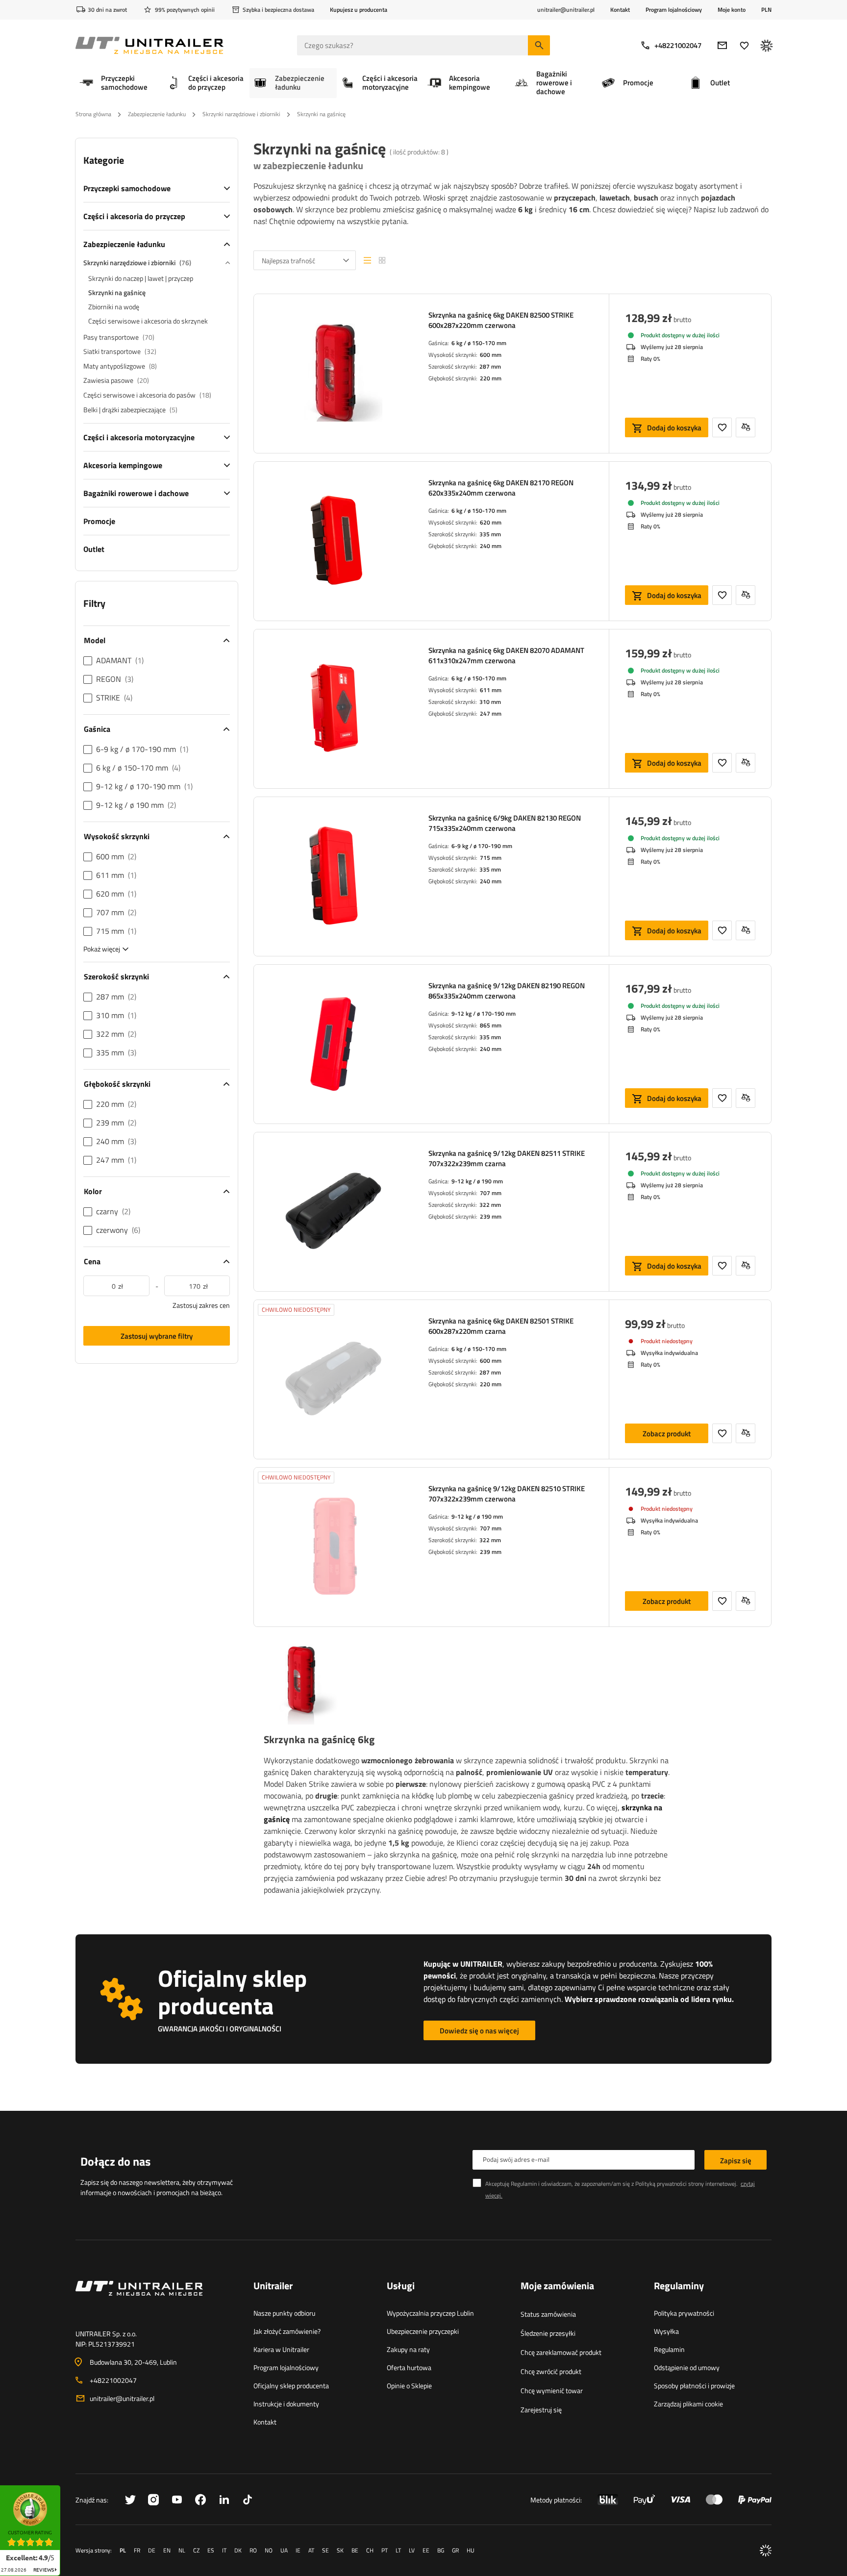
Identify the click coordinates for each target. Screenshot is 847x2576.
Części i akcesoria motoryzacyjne (139, 437)
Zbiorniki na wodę (114, 307)
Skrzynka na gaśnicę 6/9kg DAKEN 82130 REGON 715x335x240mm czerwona (505, 823)
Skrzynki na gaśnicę (117, 292)
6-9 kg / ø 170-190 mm (482, 846)
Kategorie (104, 160)
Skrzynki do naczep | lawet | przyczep (141, 278)
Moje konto (732, 10)
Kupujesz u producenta (359, 10)
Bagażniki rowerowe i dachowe (136, 493)
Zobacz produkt (667, 1434)
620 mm (491, 522)
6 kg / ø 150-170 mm (479, 343)
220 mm (491, 378)
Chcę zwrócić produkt (551, 2371)
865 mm (491, 1025)
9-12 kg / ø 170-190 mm (484, 1013)
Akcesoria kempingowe (123, 465)
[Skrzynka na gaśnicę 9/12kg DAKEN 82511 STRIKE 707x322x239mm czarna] (333, 1212)
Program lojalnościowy (674, 10)
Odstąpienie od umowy (687, 2367)
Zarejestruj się (541, 2410)
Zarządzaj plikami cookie (688, 2404)
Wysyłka (666, 2331)
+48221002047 (678, 45)
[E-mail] (722, 45)
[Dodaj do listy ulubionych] (722, 427)
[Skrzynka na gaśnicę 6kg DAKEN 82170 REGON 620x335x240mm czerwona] (333, 541)
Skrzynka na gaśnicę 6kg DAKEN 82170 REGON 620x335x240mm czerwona (501, 488)
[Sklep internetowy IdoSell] (766, 2551)
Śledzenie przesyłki (548, 2333)
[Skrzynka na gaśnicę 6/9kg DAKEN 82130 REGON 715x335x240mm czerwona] (333, 876)
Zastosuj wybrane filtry (157, 1336)
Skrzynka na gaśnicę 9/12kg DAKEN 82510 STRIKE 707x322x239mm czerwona (507, 1494)
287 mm (490, 366)
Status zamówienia (548, 2314)
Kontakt (620, 10)
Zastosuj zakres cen (201, 1305)
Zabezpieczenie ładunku (157, 114)
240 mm (491, 546)
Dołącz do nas (115, 2161)
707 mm (491, 1193)
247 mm (491, 713)
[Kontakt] (157, 2300)
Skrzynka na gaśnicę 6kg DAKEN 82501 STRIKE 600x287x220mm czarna (501, 1326)
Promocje (99, 521)
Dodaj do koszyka (674, 428)
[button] (65, 2488)
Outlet (94, 549)
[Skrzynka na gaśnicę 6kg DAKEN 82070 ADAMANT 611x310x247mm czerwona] (333, 709)
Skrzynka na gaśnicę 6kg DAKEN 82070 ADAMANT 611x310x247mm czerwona (506, 655)
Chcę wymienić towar (552, 2390)
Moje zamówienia (557, 2286)
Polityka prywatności (684, 2313)
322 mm (490, 1205)
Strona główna (93, 114)
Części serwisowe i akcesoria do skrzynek (148, 321)
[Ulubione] (744, 45)
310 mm (490, 702)
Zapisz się (736, 2161)
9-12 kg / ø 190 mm (477, 1181)
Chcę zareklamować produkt (561, 2352)
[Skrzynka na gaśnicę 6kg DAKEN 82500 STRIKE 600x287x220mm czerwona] (333, 374)
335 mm (490, 534)
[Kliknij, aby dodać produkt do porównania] (746, 427)
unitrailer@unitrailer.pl (122, 2398)
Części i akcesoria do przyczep (134, 216)
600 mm (491, 355)
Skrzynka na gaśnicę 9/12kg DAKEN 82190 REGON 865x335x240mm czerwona (507, 991)
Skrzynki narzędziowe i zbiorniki (241, 114)
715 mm (491, 858)
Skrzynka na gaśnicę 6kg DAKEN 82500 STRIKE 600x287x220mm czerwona (501, 320)
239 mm (491, 1216)
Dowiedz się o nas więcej (479, 2031)
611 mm (491, 690)
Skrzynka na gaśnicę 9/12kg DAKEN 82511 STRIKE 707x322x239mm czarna (507, 1158)
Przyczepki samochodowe (127, 188)
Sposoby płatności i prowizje (694, 2386)
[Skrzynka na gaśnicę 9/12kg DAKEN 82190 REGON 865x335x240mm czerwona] (333, 1044)
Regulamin (669, 2349)
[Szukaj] (539, 45)
